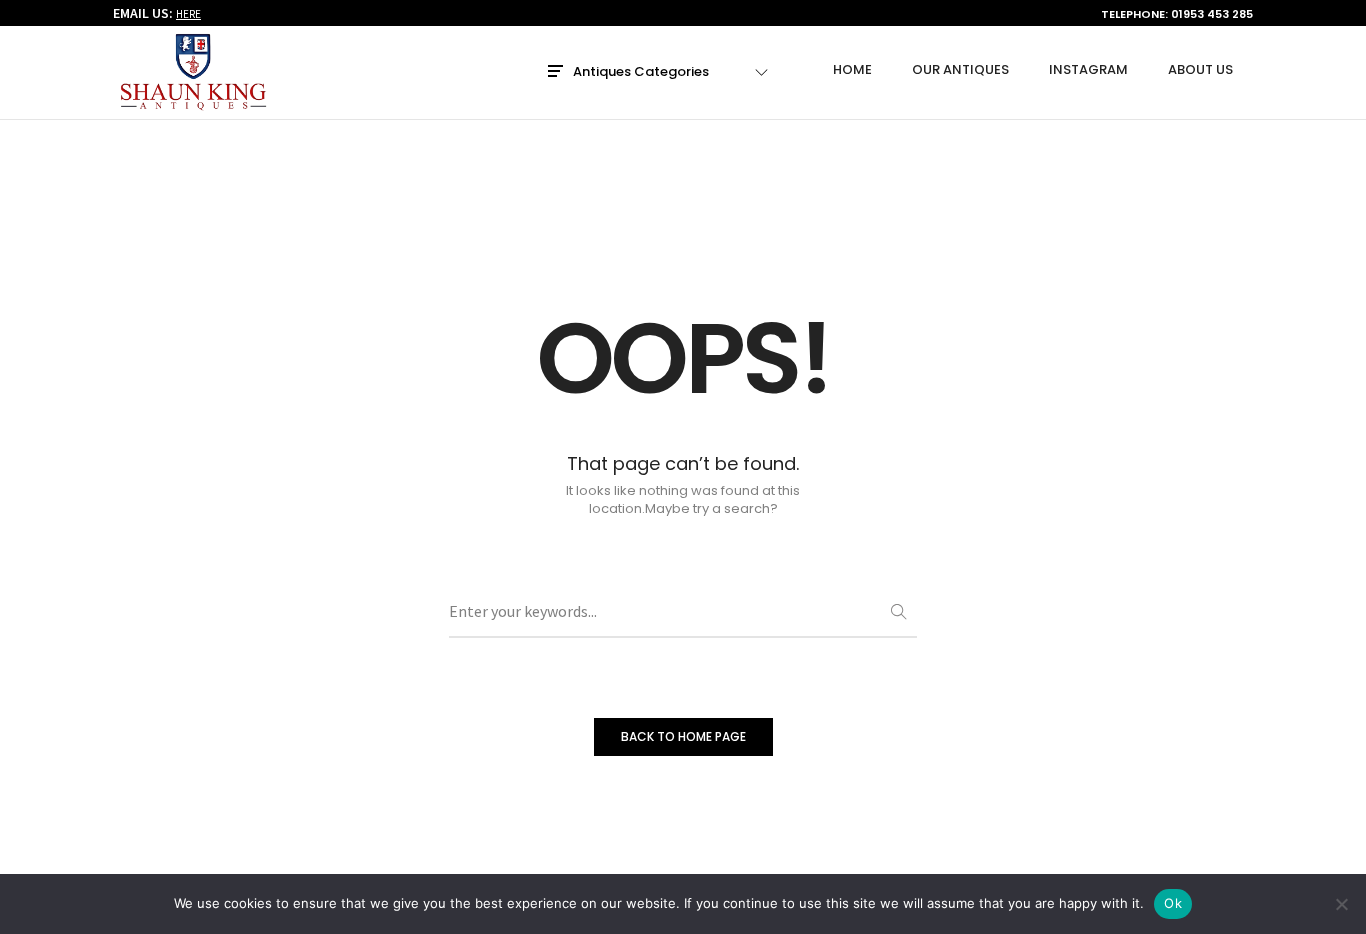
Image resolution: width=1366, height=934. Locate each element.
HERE (188, 14)
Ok (1173, 903)
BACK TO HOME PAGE (683, 736)
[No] (1341, 904)
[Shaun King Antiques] (193, 102)
